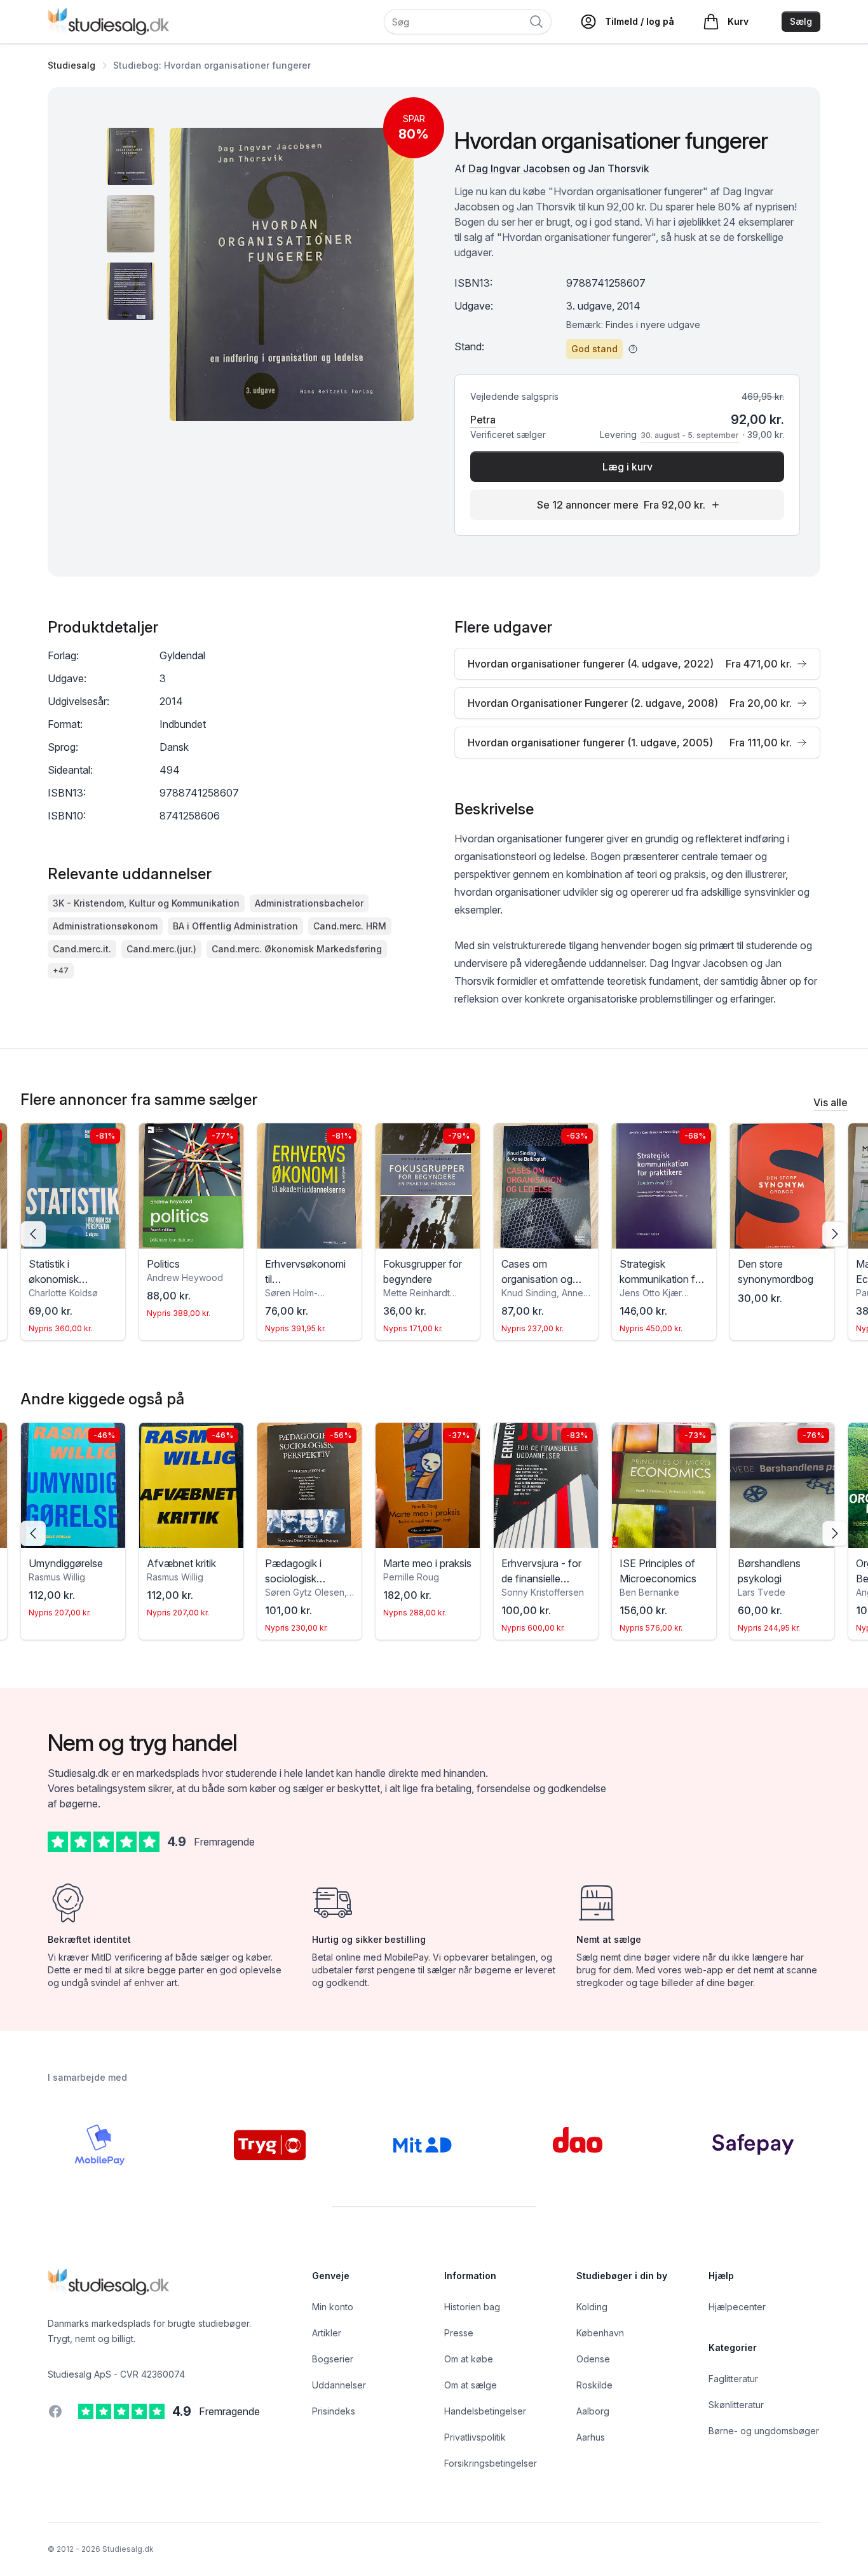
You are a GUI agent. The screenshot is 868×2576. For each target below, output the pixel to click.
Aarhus (591, 2437)
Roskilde (594, 2385)
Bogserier (333, 2359)
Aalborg (593, 2411)
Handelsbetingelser (485, 2411)
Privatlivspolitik (475, 2437)
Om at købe (469, 2359)
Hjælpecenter (737, 2307)
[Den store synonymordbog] (782, 1186)
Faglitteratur (733, 2379)
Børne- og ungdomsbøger (764, 2431)
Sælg (801, 21)
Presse (459, 2333)
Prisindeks (334, 2411)
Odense (593, 2359)
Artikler (327, 2333)
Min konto (333, 2307)
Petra (483, 420)
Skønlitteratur (736, 2405)
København (600, 2333)
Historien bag (472, 2307)
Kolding (592, 2307)
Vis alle (831, 1102)
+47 (61, 970)
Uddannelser (339, 2385)
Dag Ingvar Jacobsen (519, 168)
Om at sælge (471, 2385)
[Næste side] (835, 1234)
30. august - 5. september (690, 435)
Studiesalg (71, 65)
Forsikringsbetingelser (491, 2463)
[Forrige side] (33, 1234)
